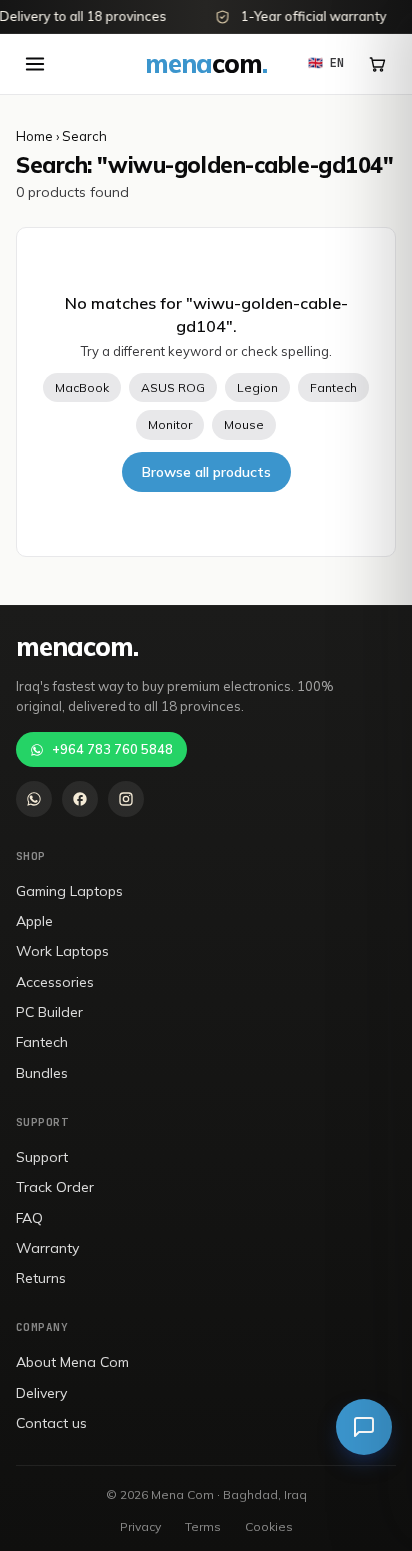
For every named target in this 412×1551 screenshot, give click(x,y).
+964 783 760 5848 (112, 749)
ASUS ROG (173, 387)
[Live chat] (364, 1427)
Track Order (55, 1187)
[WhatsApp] (34, 799)
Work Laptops (62, 951)
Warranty (47, 1248)
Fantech (333, 387)
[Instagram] (126, 799)
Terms (203, 1526)
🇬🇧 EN (326, 63)
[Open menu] (35, 64)
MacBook (82, 387)
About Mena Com (72, 1362)
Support (42, 1157)
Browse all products (206, 472)
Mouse (244, 424)
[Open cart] (377, 64)
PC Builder (49, 1012)
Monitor (170, 424)
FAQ (29, 1218)
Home (34, 136)
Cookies (269, 1526)
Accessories (55, 982)
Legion (257, 387)
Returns (41, 1278)
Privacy (140, 1526)
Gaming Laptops (69, 891)
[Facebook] (80, 799)
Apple (34, 921)
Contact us (51, 1423)
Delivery (41, 1393)
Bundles (42, 1073)
